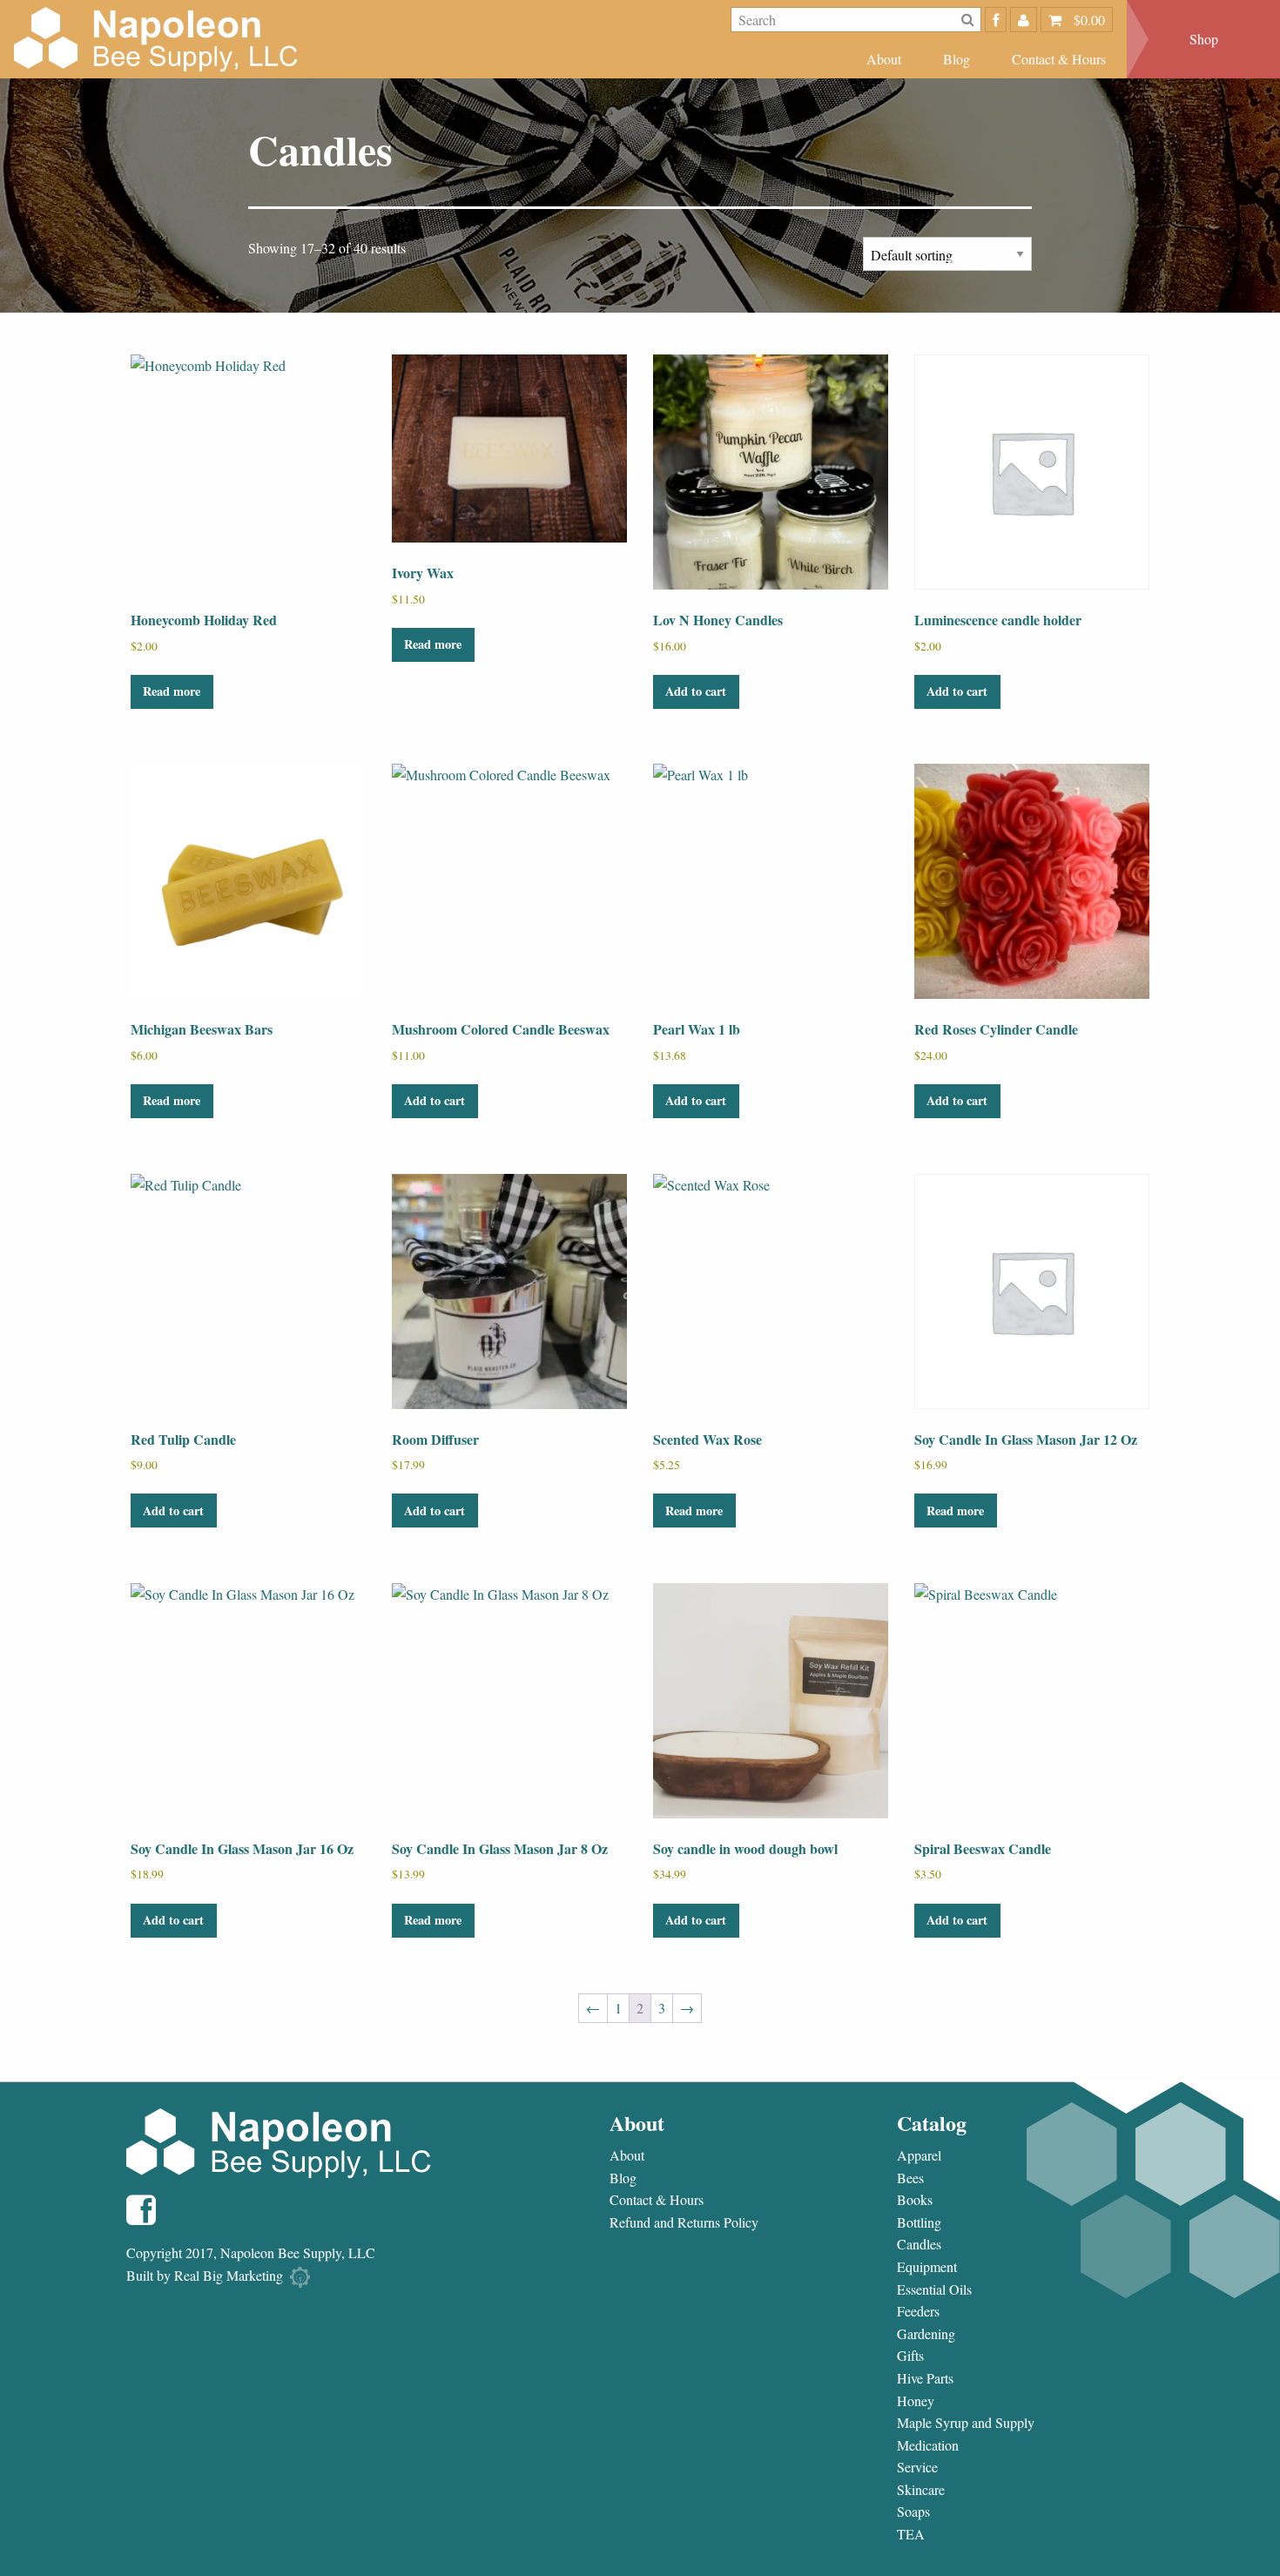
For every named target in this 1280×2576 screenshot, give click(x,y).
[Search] (968, 20)
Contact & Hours (1059, 59)
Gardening (926, 2334)
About (884, 59)
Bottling (919, 2222)
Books (915, 2200)
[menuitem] (884, 59)
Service (917, 2467)
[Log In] (1024, 20)
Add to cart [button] (696, 691)
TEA (911, 2534)
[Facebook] (996, 20)
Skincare (921, 2490)
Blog (957, 59)
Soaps (913, 2512)
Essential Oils (934, 2289)
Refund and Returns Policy (684, 2222)
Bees (910, 2178)
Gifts (910, 2356)
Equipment (927, 2267)
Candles (919, 2244)
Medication (928, 2445)
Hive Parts (925, 2378)
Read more (172, 691)
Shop (1204, 39)
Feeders (918, 2311)
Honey (916, 2401)
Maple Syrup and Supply (966, 2423)
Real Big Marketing (229, 2275)
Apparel (919, 2155)
